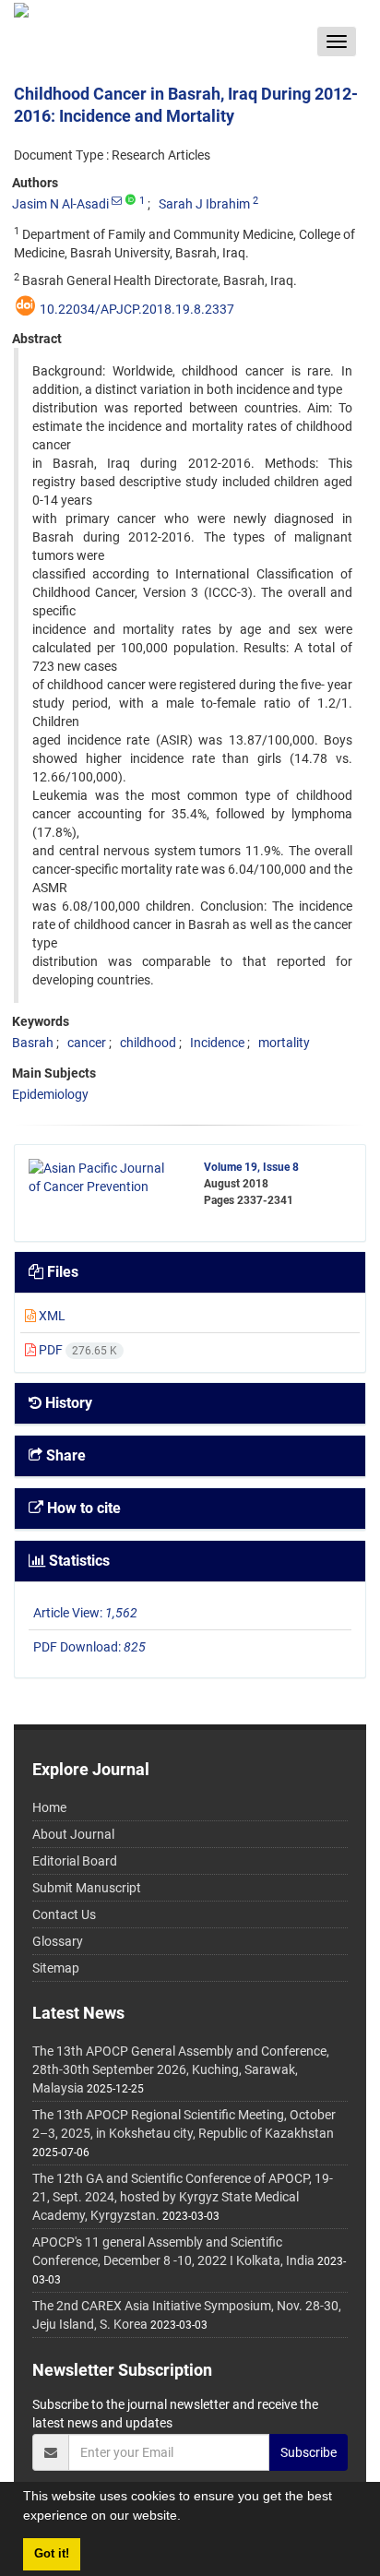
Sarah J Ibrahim (204, 204)
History (67, 1403)
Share (64, 1455)
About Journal (73, 1834)
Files (61, 1272)
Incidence (217, 1043)
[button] (187, 2518)
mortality (284, 1043)
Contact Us (64, 1914)
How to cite (82, 1508)
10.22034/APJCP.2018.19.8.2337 (137, 309)
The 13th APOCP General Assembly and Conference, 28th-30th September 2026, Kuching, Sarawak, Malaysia (181, 2069)
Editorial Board (75, 1861)
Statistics (77, 1561)
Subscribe (309, 2452)
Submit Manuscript (87, 1888)
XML (51, 1316)
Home (49, 1807)
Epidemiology (50, 1094)
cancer (87, 1043)
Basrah (33, 1043)
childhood (148, 1043)
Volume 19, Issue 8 (251, 1167)
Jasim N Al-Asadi (60, 204)
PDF (77, 1350)
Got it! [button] (52, 2554)
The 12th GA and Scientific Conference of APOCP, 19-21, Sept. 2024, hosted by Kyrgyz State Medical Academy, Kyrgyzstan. (183, 2197)
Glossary (58, 1941)
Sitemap (56, 1968)
